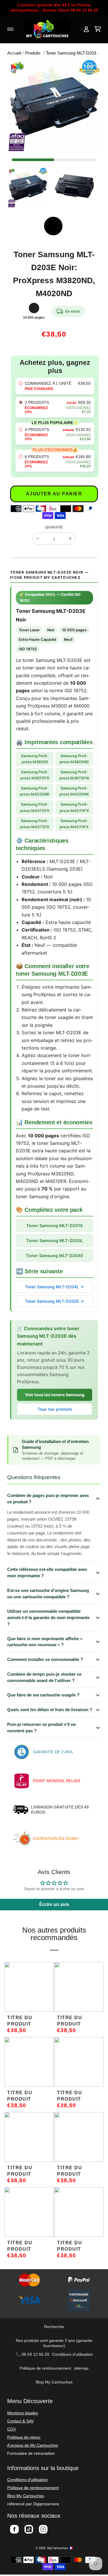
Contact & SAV (20, 2421)
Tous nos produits (55, 1409)
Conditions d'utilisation (72, 2354)
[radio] (55, 386)
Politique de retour (24, 2437)
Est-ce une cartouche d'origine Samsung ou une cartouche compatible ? (48, 1594)
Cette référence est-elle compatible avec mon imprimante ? (47, 1572)
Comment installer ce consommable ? (45, 1659)
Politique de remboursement (45, 2368)
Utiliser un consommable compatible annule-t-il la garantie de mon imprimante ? (48, 1618)
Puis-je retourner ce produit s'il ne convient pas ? (41, 1727)
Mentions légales (23, 2413)
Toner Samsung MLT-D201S (54, 1226)
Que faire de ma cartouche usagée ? (43, 1695)
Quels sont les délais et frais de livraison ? (50, 1710)
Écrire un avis (54, 1904)
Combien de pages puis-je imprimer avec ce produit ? (48, 1499)
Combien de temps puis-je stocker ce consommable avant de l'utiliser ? (44, 1677)
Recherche (54, 2327)
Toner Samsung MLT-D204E (55, 1256)
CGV (12, 2429)
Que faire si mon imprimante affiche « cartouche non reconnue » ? (45, 1642)
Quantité (54, 527)
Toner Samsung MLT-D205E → (54, 1301)
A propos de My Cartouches (33, 2445)
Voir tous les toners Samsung (55, 1395)
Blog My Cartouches (54, 2382)
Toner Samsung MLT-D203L (55, 1241)
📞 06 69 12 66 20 (32, 2354)
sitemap (81, 2368)
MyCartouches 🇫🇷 (60, 2548)
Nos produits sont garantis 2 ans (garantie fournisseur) (54, 2343)
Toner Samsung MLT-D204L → (54, 1287)
